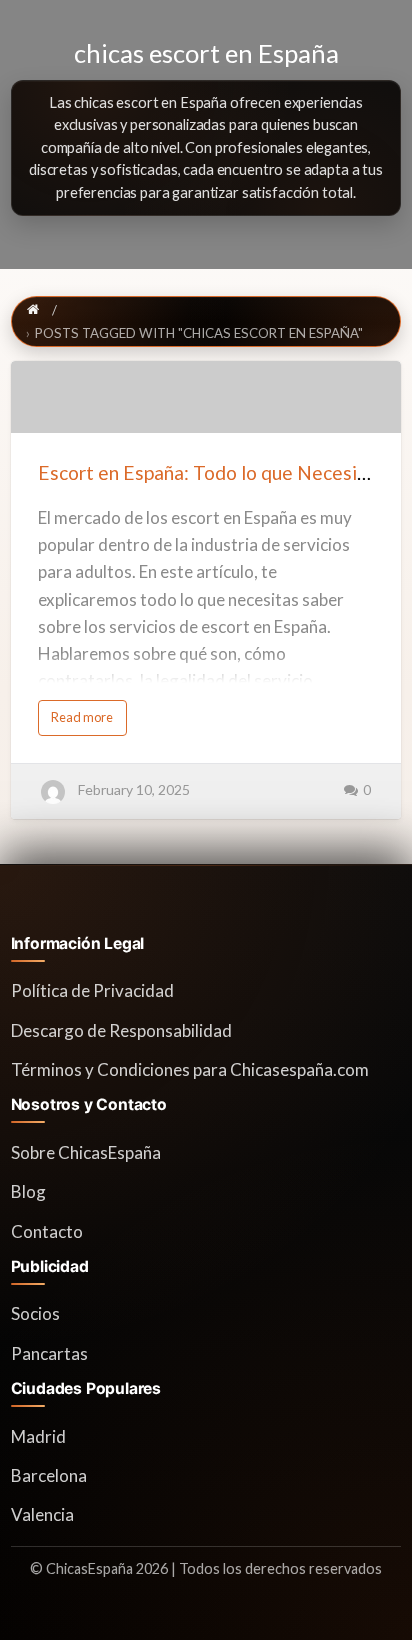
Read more (89, 722)
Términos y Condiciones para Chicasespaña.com (190, 1069)
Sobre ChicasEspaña (86, 1152)
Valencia (42, 1514)
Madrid (38, 1436)
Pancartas (49, 1353)
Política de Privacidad (92, 990)
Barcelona (49, 1475)
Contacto (47, 1231)
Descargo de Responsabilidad (121, 1030)
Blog (28, 1191)
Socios (35, 1313)
